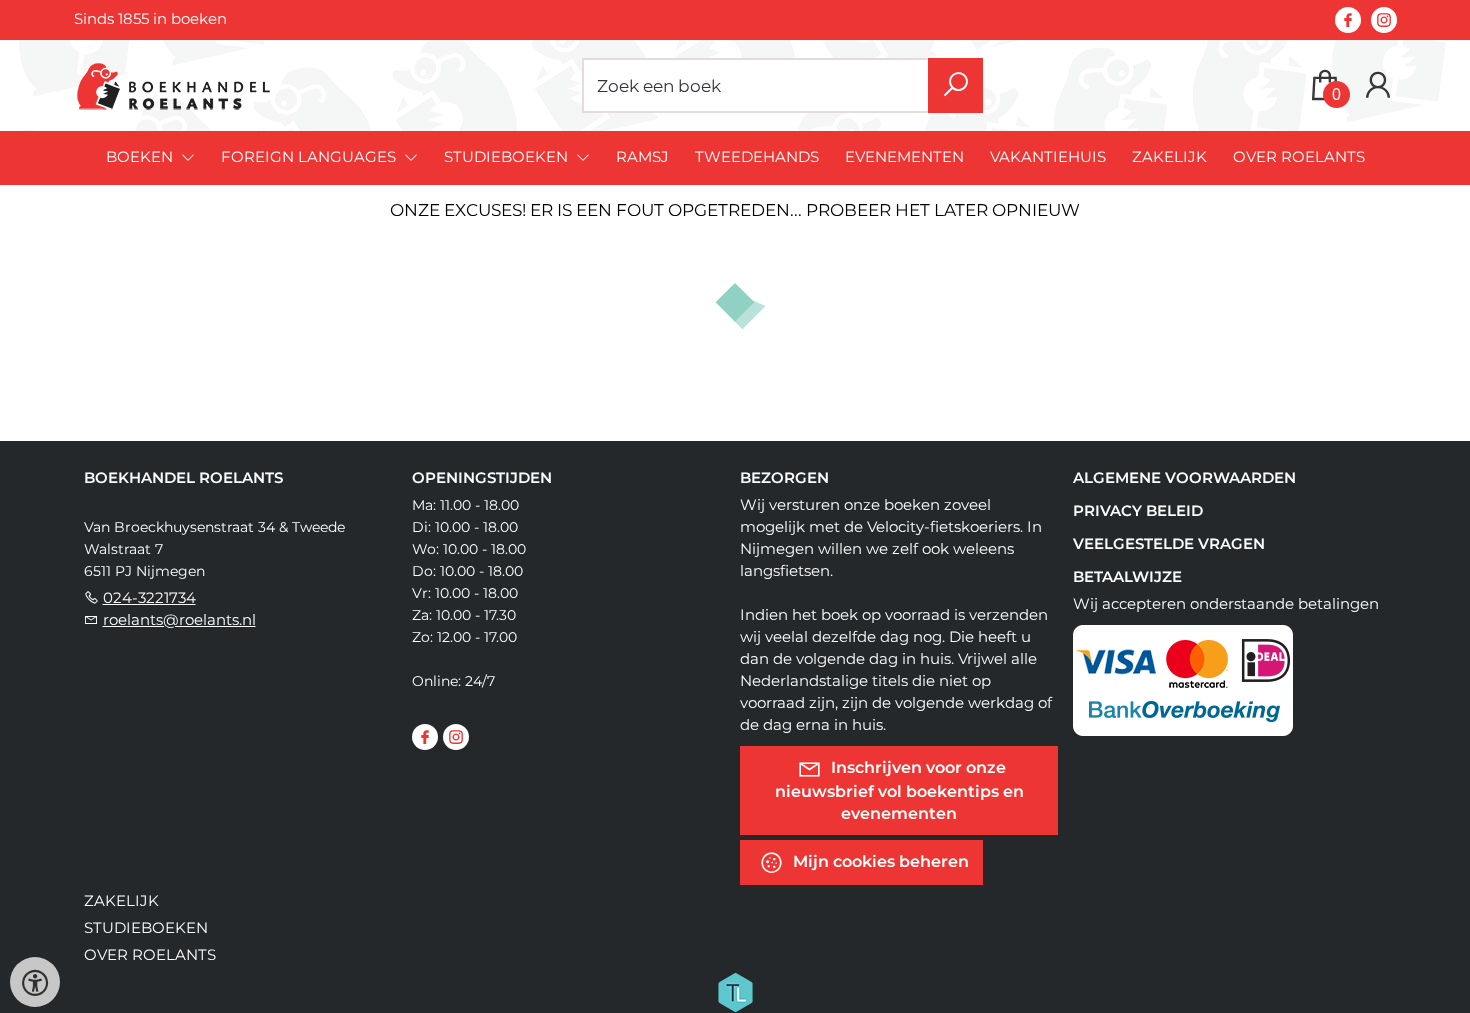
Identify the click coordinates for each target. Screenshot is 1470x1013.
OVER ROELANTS (1299, 156)
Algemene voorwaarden (1184, 477)
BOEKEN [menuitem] (141, 156)
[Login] (1378, 85)
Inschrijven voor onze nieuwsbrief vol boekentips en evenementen (899, 790)
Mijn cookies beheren (879, 861)
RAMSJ (642, 156)
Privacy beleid (1138, 510)
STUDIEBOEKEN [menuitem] (508, 156)
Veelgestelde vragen (1169, 543)
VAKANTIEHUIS (1048, 156)
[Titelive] (735, 991)
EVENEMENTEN (904, 156)
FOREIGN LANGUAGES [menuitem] (310, 156)
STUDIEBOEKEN (146, 927)
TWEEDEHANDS (757, 156)
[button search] (955, 85)
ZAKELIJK (1169, 156)
